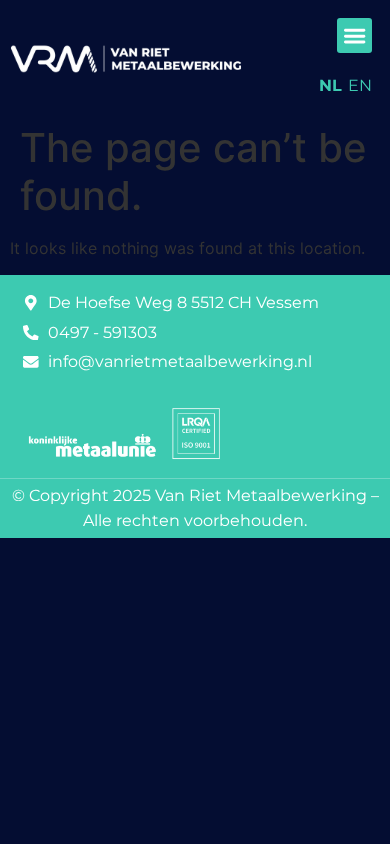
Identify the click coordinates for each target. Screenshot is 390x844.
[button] (354, 35)
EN (360, 85)
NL (330, 85)
